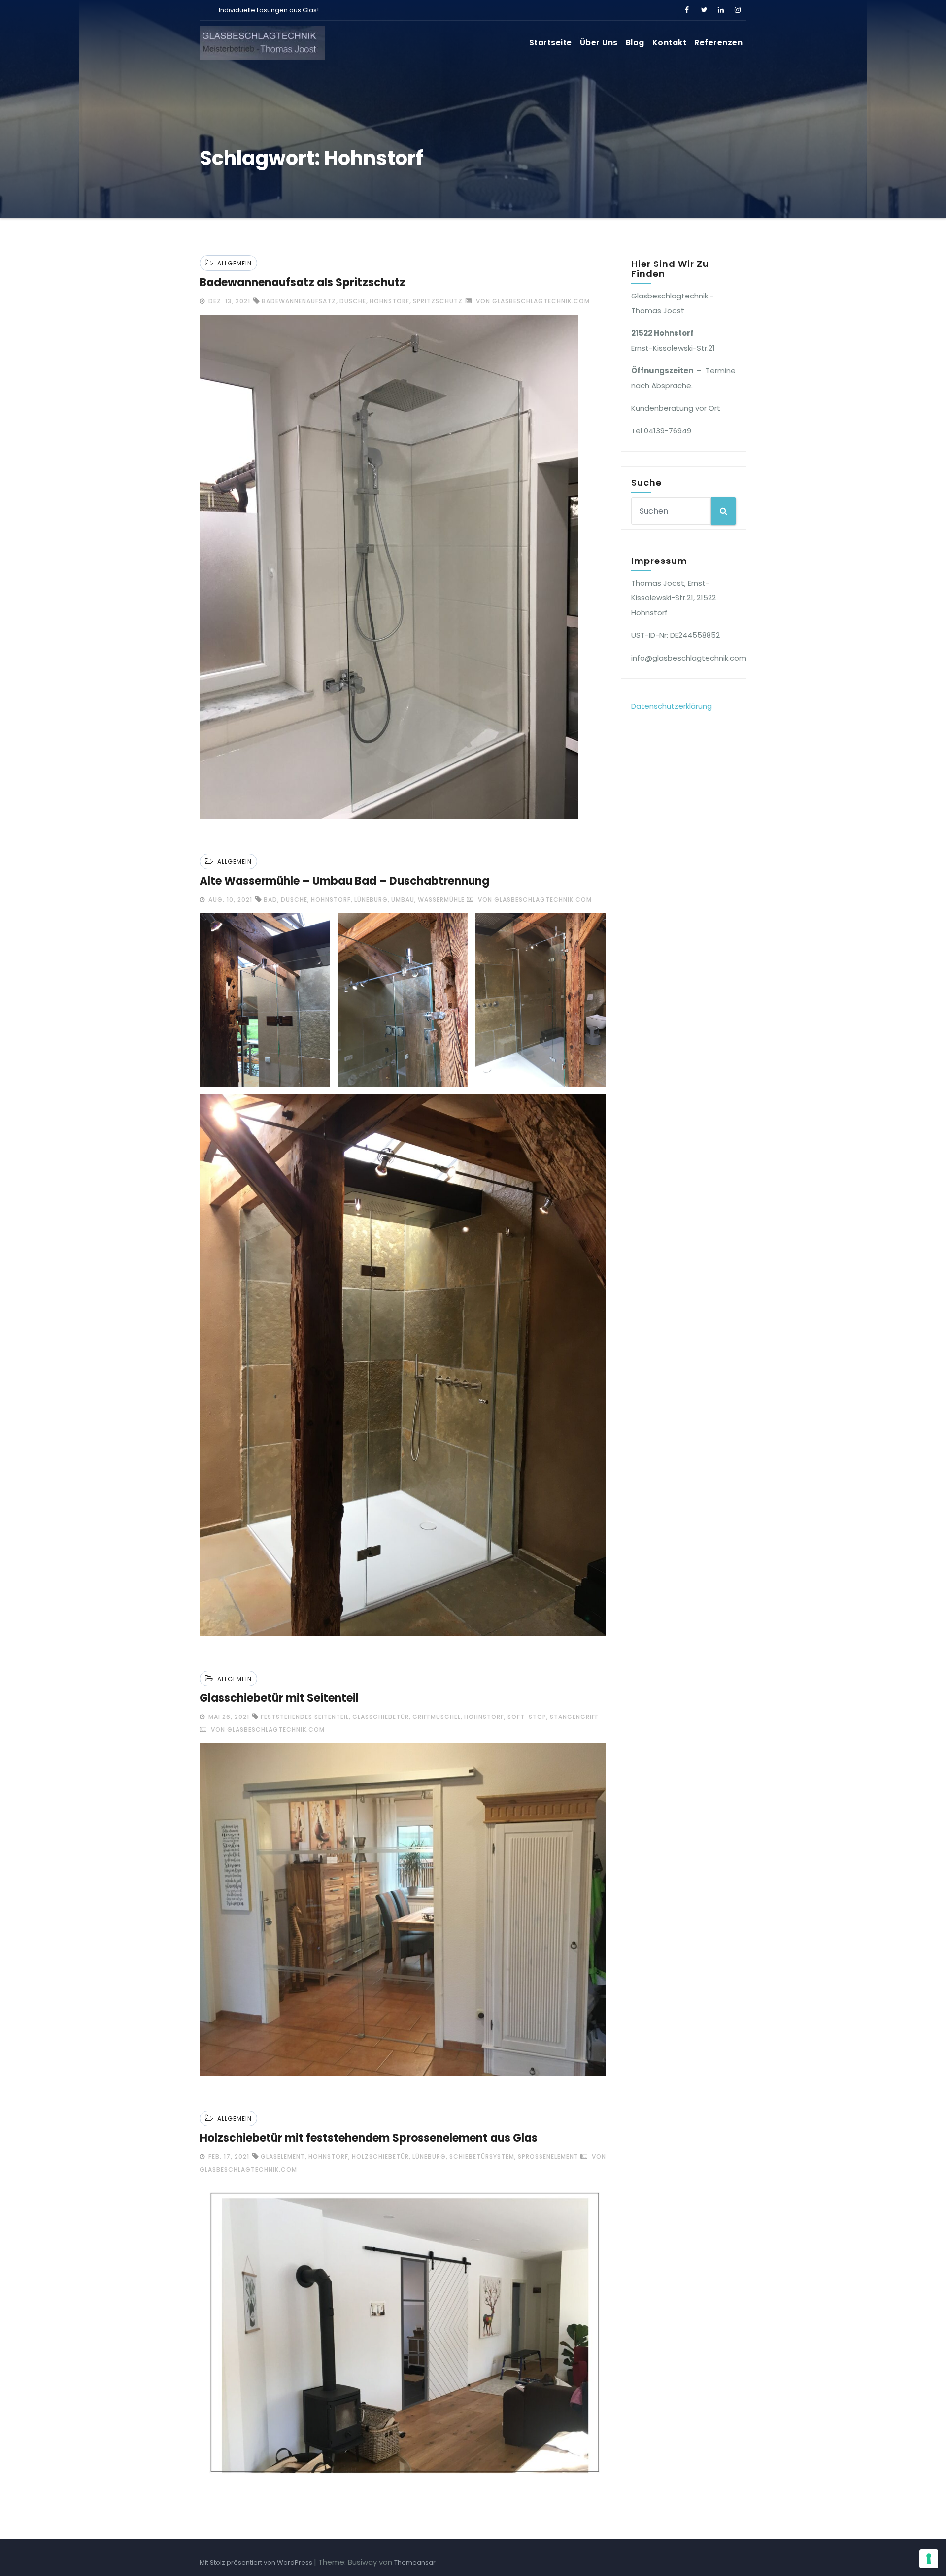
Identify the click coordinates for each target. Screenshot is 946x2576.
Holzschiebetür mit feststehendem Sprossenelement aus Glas (369, 2138)
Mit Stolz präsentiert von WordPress (257, 2562)
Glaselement (283, 2157)
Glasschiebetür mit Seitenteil (279, 1698)
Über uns (599, 43)
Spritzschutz (438, 301)
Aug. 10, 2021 (229, 900)
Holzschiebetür (380, 2157)
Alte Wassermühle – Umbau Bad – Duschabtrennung (344, 881)
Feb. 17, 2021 (228, 2157)
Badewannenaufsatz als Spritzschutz (303, 282)
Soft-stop (527, 1717)
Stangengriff (574, 1717)
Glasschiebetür (381, 1717)
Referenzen (718, 43)
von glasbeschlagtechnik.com (532, 301)
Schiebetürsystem (482, 2157)
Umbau (403, 900)
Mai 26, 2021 (228, 1717)
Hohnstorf (389, 301)
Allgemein (235, 263)
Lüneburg (371, 900)
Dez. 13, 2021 (228, 301)
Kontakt (670, 43)
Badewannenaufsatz (299, 301)
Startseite (551, 43)
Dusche (353, 301)
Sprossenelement (548, 2157)
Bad (270, 900)
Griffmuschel (437, 1717)
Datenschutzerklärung (672, 706)
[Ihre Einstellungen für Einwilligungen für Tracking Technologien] (929, 2559)
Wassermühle (441, 900)
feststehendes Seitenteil (305, 1717)
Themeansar (415, 2562)
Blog (635, 43)
